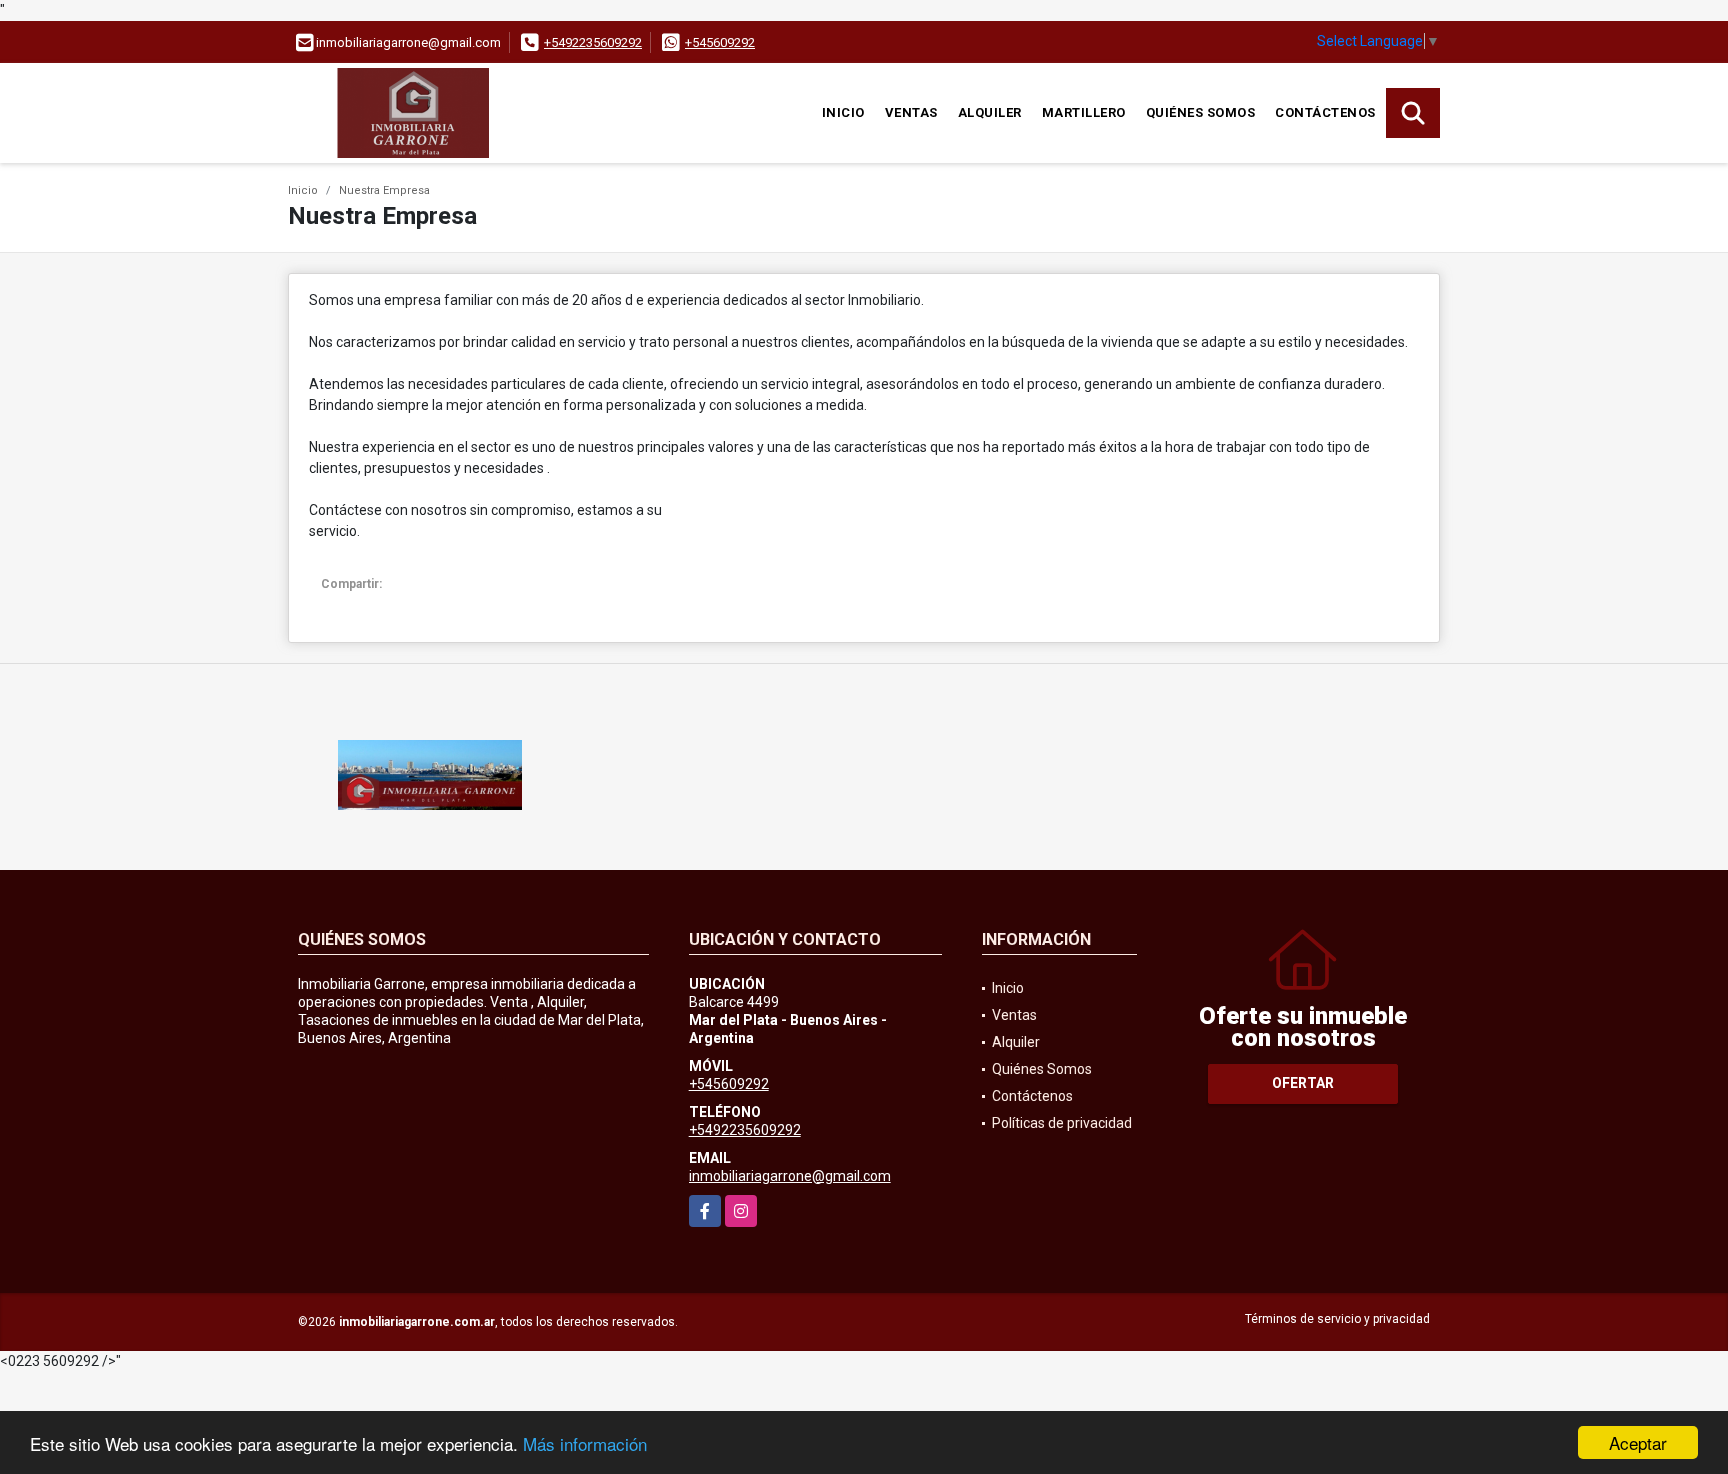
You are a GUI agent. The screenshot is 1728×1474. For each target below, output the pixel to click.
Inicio (843, 112)
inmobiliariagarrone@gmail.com (790, 1176)
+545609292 (720, 42)
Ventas (911, 112)
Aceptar (1638, 1442)
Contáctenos (1325, 112)
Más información (585, 1443)
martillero (1084, 112)
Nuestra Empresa (384, 190)
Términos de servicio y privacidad (1337, 1319)
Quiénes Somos (1201, 112)
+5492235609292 (593, 42)
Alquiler (990, 112)
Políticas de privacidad (1062, 1123)
